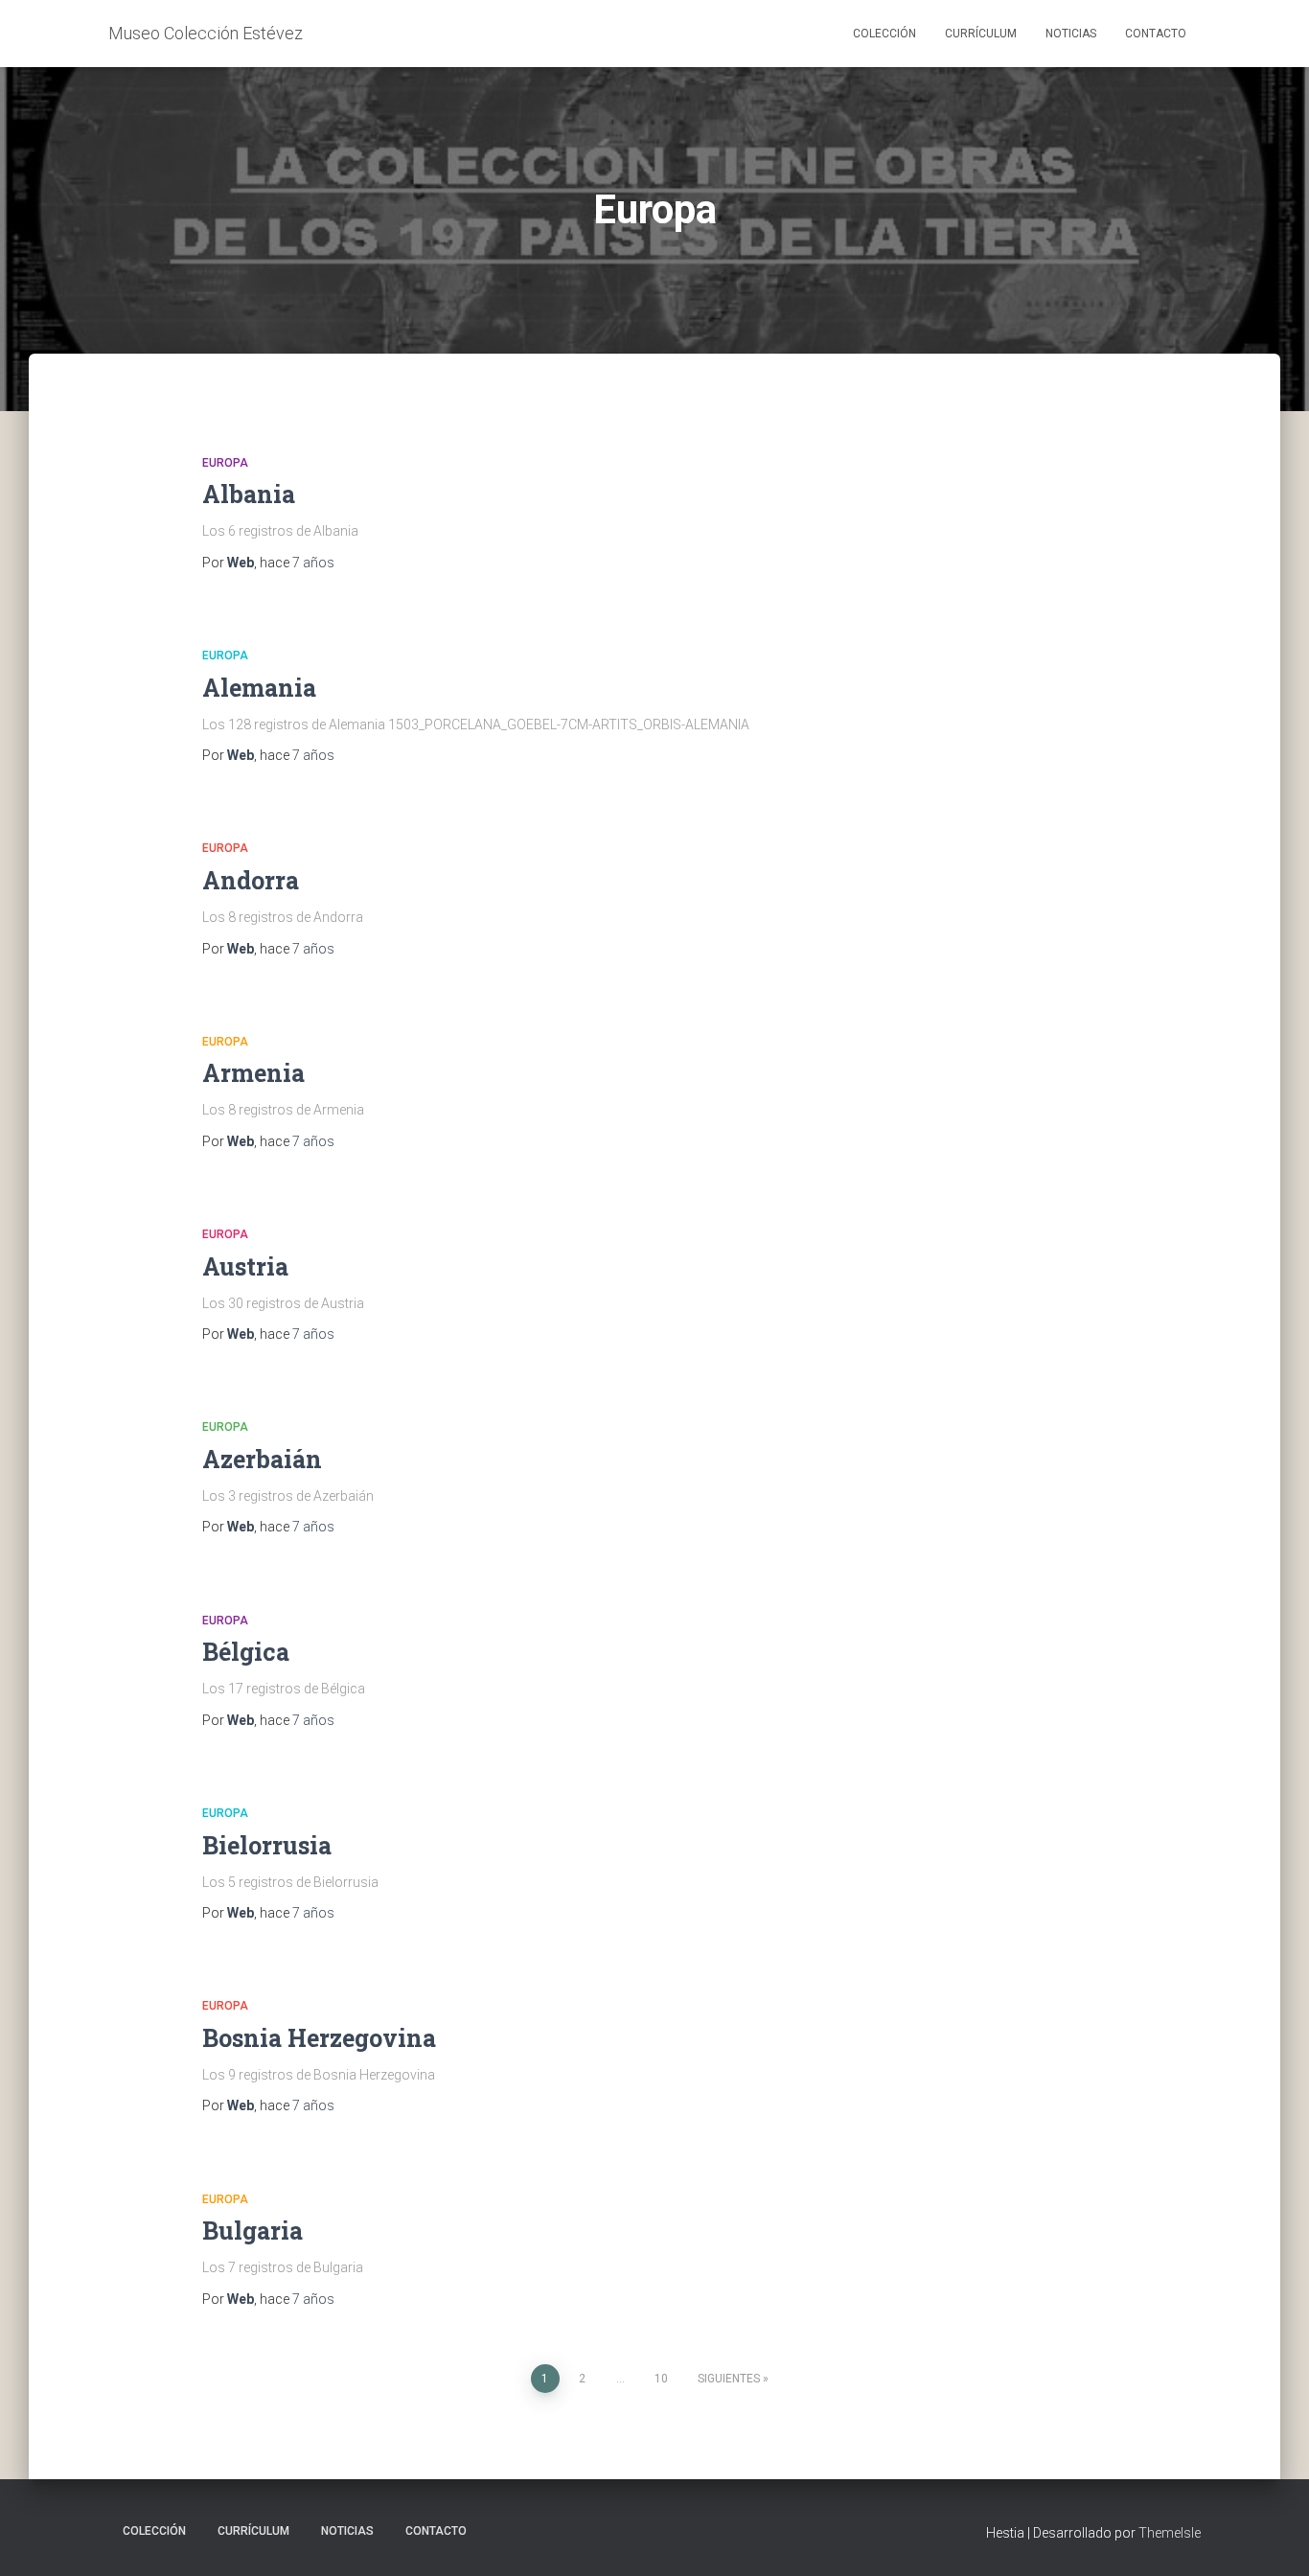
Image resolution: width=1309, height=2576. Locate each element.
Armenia (253, 1073)
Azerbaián (262, 1459)
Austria (245, 1266)
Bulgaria (253, 2231)
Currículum (981, 34)
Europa (225, 463)
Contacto (1156, 34)
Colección (884, 34)
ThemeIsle (1170, 2533)
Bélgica (246, 1652)
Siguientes (729, 2379)
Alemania (259, 688)
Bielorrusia (267, 1845)
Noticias (1071, 34)
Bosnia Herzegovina (319, 2038)
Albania (249, 494)
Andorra (251, 880)
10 (661, 2379)
